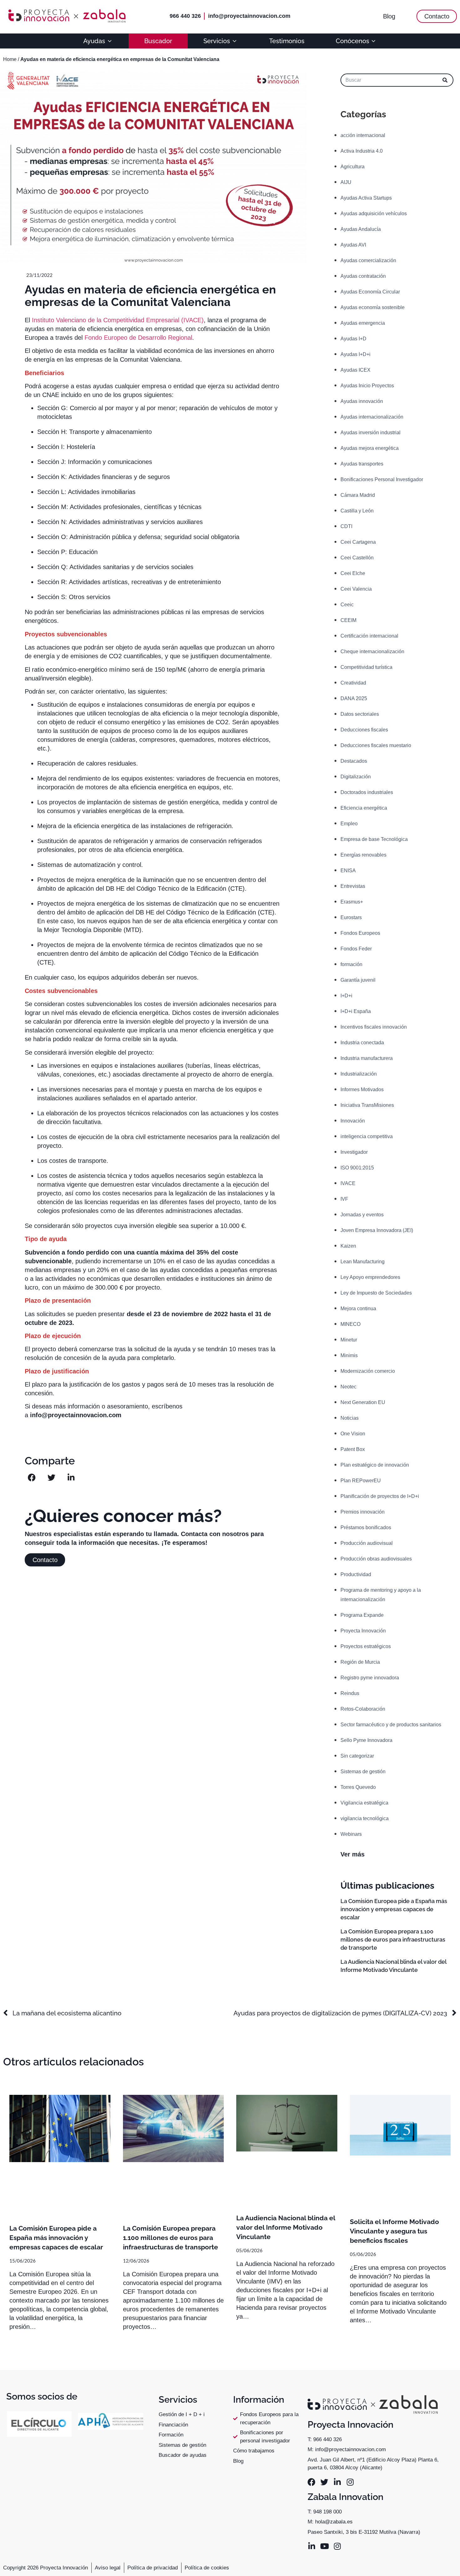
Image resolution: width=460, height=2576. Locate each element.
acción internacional (363, 135)
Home (10, 59)
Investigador (354, 1152)
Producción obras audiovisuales (376, 1559)
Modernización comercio (368, 1371)
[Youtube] (324, 2546)
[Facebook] (312, 2482)
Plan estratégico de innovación (375, 1465)
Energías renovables (363, 855)
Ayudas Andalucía (361, 229)
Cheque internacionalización (372, 652)
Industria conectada (362, 1043)
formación (351, 964)
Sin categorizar (357, 1756)
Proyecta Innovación (363, 1631)
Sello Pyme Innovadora (366, 1740)
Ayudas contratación (363, 276)
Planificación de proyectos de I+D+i (380, 1496)
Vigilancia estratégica (364, 1803)
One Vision (353, 1434)
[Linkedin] (337, 2482)
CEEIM (348, 620)
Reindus (350, 1693)
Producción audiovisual (367, 1543)
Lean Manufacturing (363, 1262)
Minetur (349, 1340)
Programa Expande (362, 1615)
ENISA (348, 871)
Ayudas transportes (362, 464)
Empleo (349, 824)
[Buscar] (445, 80)
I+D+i (346, 996)
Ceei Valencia (356, 589)
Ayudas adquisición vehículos (374, 214)
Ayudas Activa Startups (366, 198)
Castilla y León (357, 511)
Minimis (349, 1355)
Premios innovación (363, 1512)
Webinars (351, 1834)
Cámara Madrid (358, 495)
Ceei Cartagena (358, 542)
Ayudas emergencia (363, 323)
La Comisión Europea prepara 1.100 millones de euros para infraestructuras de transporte (393, 1940)
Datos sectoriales (360, 714)
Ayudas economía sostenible (373, 307)
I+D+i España (356, 1011)
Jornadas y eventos (362, 1215)
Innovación (353, 1121)
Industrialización (359, 1074)
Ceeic (347, 605)
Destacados (354, 761)
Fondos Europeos (360, 933)
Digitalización (356, 777)
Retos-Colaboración (363, 1709)
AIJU (346, 182)
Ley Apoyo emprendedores (370, 1277)
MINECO (350, 1324)
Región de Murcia (360, 1662)
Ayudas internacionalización (372, 417)
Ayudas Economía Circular (370, 292)
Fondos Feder (356, 949)
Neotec (348, 1387)
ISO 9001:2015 (357, 1168)
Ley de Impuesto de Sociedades (376, 1293)
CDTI (346, 526)
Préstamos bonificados (366, 1527)
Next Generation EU (363, 1402)
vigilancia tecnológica (365, 1818)
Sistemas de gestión (363, 1772)
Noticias (350, 1418)
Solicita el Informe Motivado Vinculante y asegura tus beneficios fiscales (394, 2231)
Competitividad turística (366, 667)
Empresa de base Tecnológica (374, 839)
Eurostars (351, 917)
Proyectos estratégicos (366, 1646)
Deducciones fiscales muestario (376, 745)
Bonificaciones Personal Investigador (382, 479)
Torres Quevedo (358, 1787)
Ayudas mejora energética (370, 448)
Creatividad (353, 683)
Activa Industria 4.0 (362, 151)
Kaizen (348, 1246)
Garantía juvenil (358, 980)
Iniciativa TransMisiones (367, 1105)
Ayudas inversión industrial (371, 433)
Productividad (356, 1574)
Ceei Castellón (357, 558)
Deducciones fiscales (364, 730)
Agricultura (353, 167)
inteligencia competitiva (367, 1136)
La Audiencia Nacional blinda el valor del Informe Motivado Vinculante (286, 2227)
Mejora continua (358, 1308)
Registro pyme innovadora (370, 1678)
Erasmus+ (352, 902)
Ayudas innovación (362, 401)
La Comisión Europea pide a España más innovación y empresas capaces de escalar (394, 1909)
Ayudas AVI (353, 245)
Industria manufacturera (367, 1058)
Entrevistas (353, 886)
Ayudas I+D (353, 339)
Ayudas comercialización (368, 260)
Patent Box (353, 1449)
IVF (344, 1199)
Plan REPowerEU (361, 1481)
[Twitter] (324, 2482)
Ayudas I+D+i (355, 354)
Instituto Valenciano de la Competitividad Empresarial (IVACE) (118, 320)
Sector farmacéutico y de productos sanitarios (391, 1725)
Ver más (353, 1854)
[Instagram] (350, 2482)
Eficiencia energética (364, 808)
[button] (32, 1477)
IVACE (348, 1183)
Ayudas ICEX (355, 370)
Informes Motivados (362, 1089)
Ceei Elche (353, 573)
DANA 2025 (354, 698)
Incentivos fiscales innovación (374, 1027)
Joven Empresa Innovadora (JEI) (377, 1230)
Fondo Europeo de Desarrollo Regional (138, 338)
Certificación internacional (369, 636)
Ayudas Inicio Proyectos (367, 386)
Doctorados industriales (367, 792)
